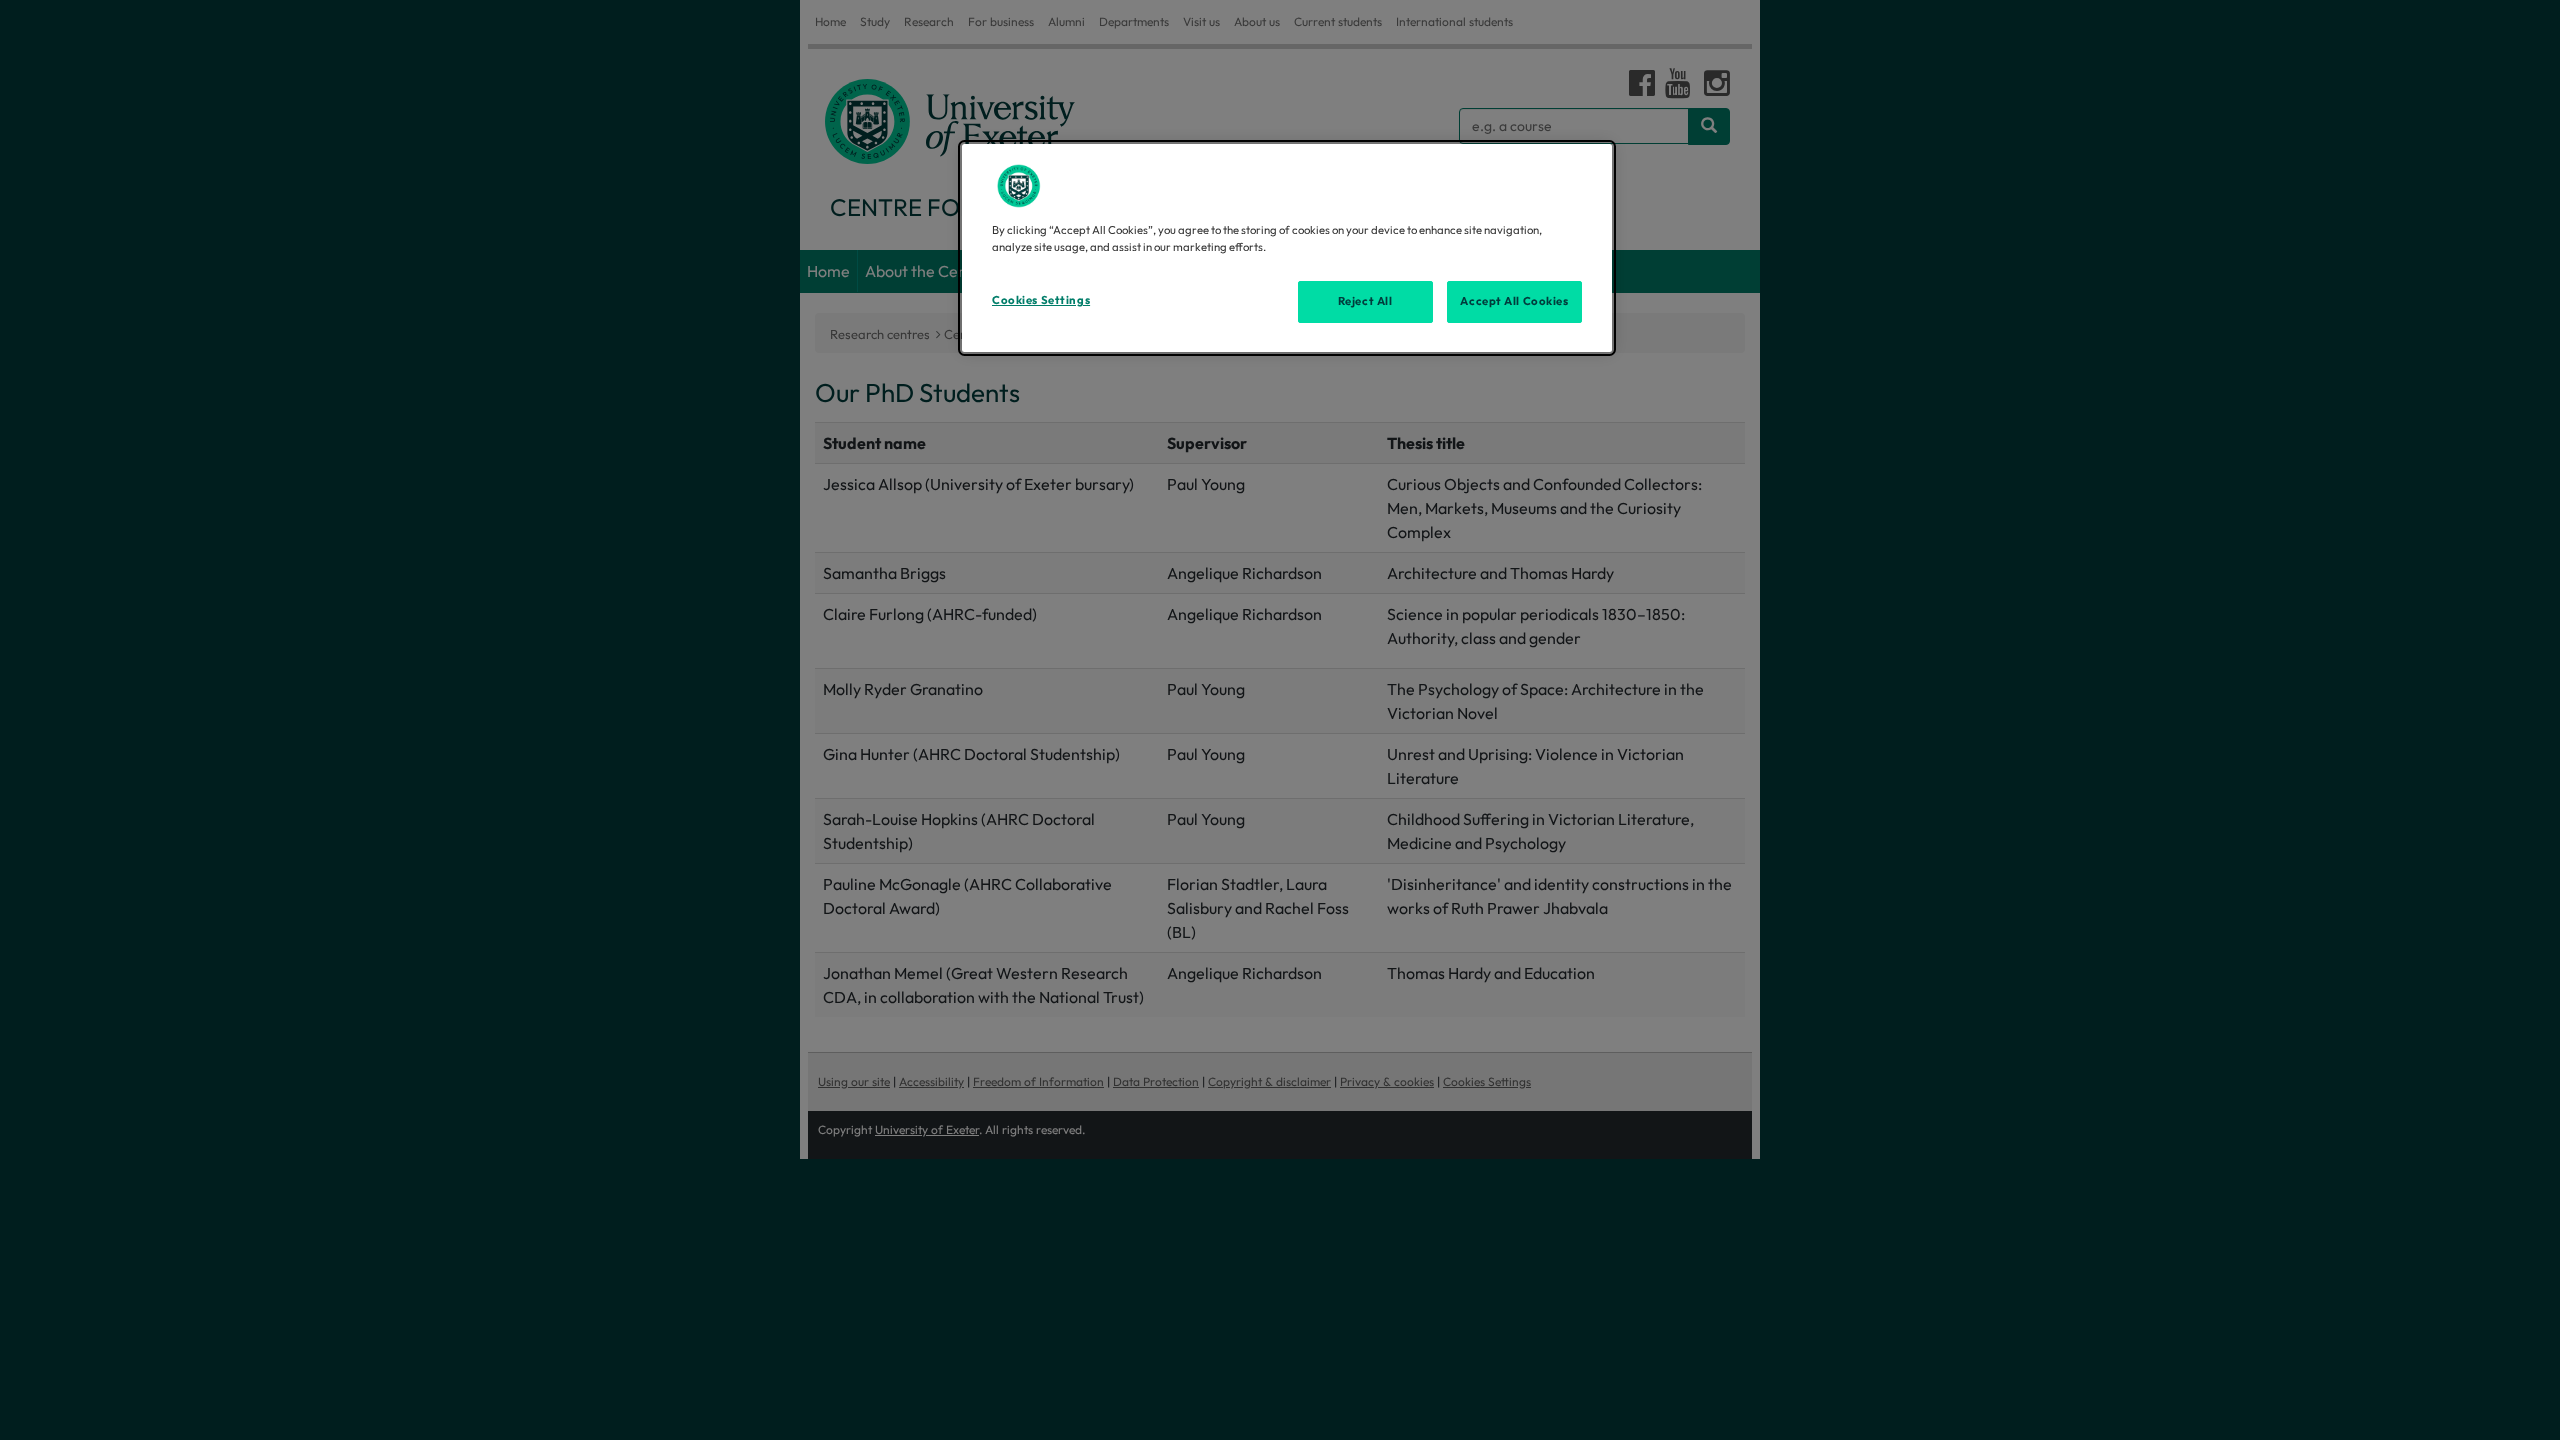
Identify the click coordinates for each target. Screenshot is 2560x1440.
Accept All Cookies (1514, 301)
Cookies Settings (1041, 300)
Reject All (1365, 301)
